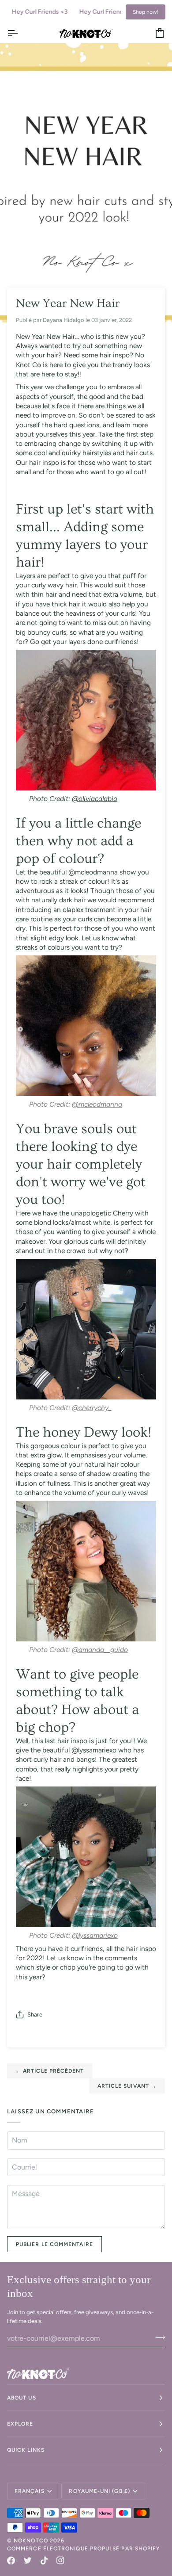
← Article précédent (50, 2071)
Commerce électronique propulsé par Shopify (83, 2549)
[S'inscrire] (158, 2337)
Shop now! (146, 12)
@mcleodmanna (97, 1104)
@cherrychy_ (92, 1408)
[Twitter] (28, 2561)
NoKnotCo (31, 2541)
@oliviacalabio (95, 799)
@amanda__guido (100, 1650)
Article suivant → (127, 2086)
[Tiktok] (44, 2561)
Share (35, 2014)
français (30, 2491)
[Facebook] (11, 2561)
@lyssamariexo (95, 1935)
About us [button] (22, 2398)
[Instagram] (60, 2561)
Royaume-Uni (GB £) (99, 2491)
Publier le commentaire (54, 2244)
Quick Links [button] (26, 2450)
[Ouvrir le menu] (20, 33)
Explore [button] (20, 2424)
